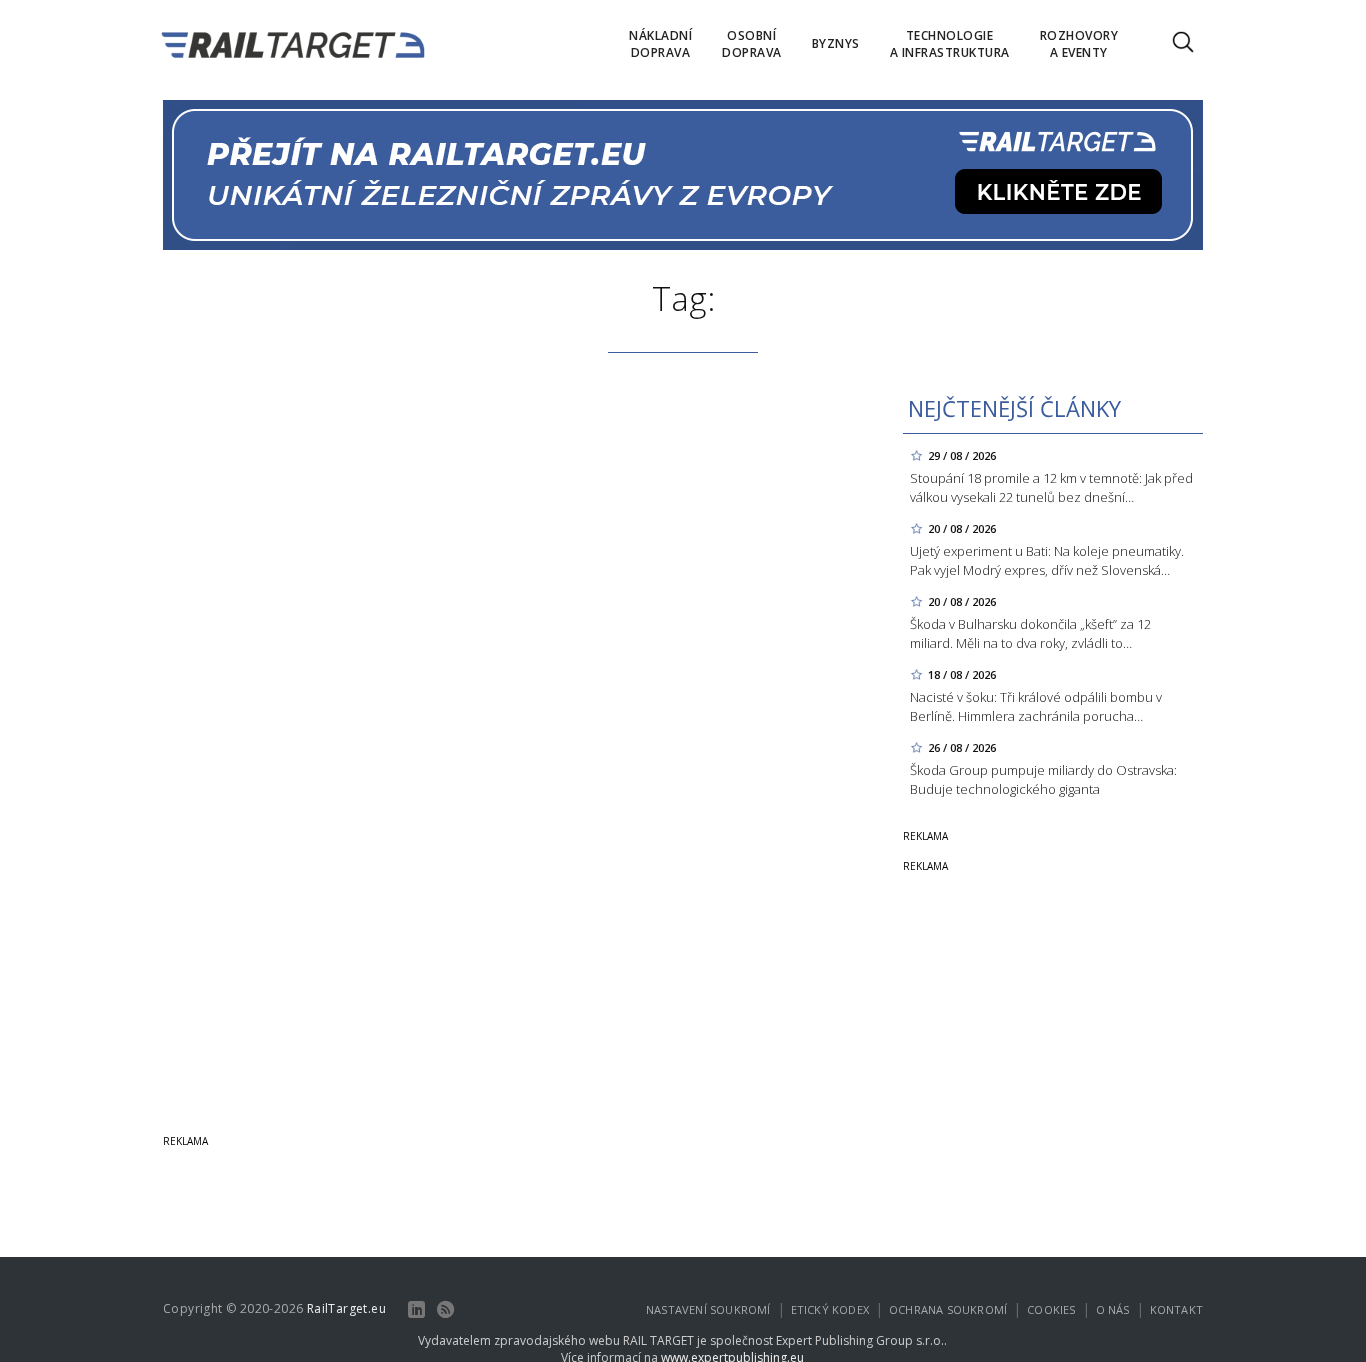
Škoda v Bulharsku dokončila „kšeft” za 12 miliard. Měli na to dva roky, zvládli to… (1030, 633)
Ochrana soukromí (948, 1309)
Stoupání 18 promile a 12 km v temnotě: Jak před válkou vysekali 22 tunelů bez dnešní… (1051, 487)
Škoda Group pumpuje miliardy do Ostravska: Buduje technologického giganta (1043, 779)
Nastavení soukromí (708, 1309)
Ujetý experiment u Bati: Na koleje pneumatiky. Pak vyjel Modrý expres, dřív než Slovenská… (1047, 560)
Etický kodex (830, 1309)
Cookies (1051, 1309)
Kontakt (1176, 1309)
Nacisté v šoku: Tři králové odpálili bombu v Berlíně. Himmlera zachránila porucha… (1036, 706)
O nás (1113, 1309)
